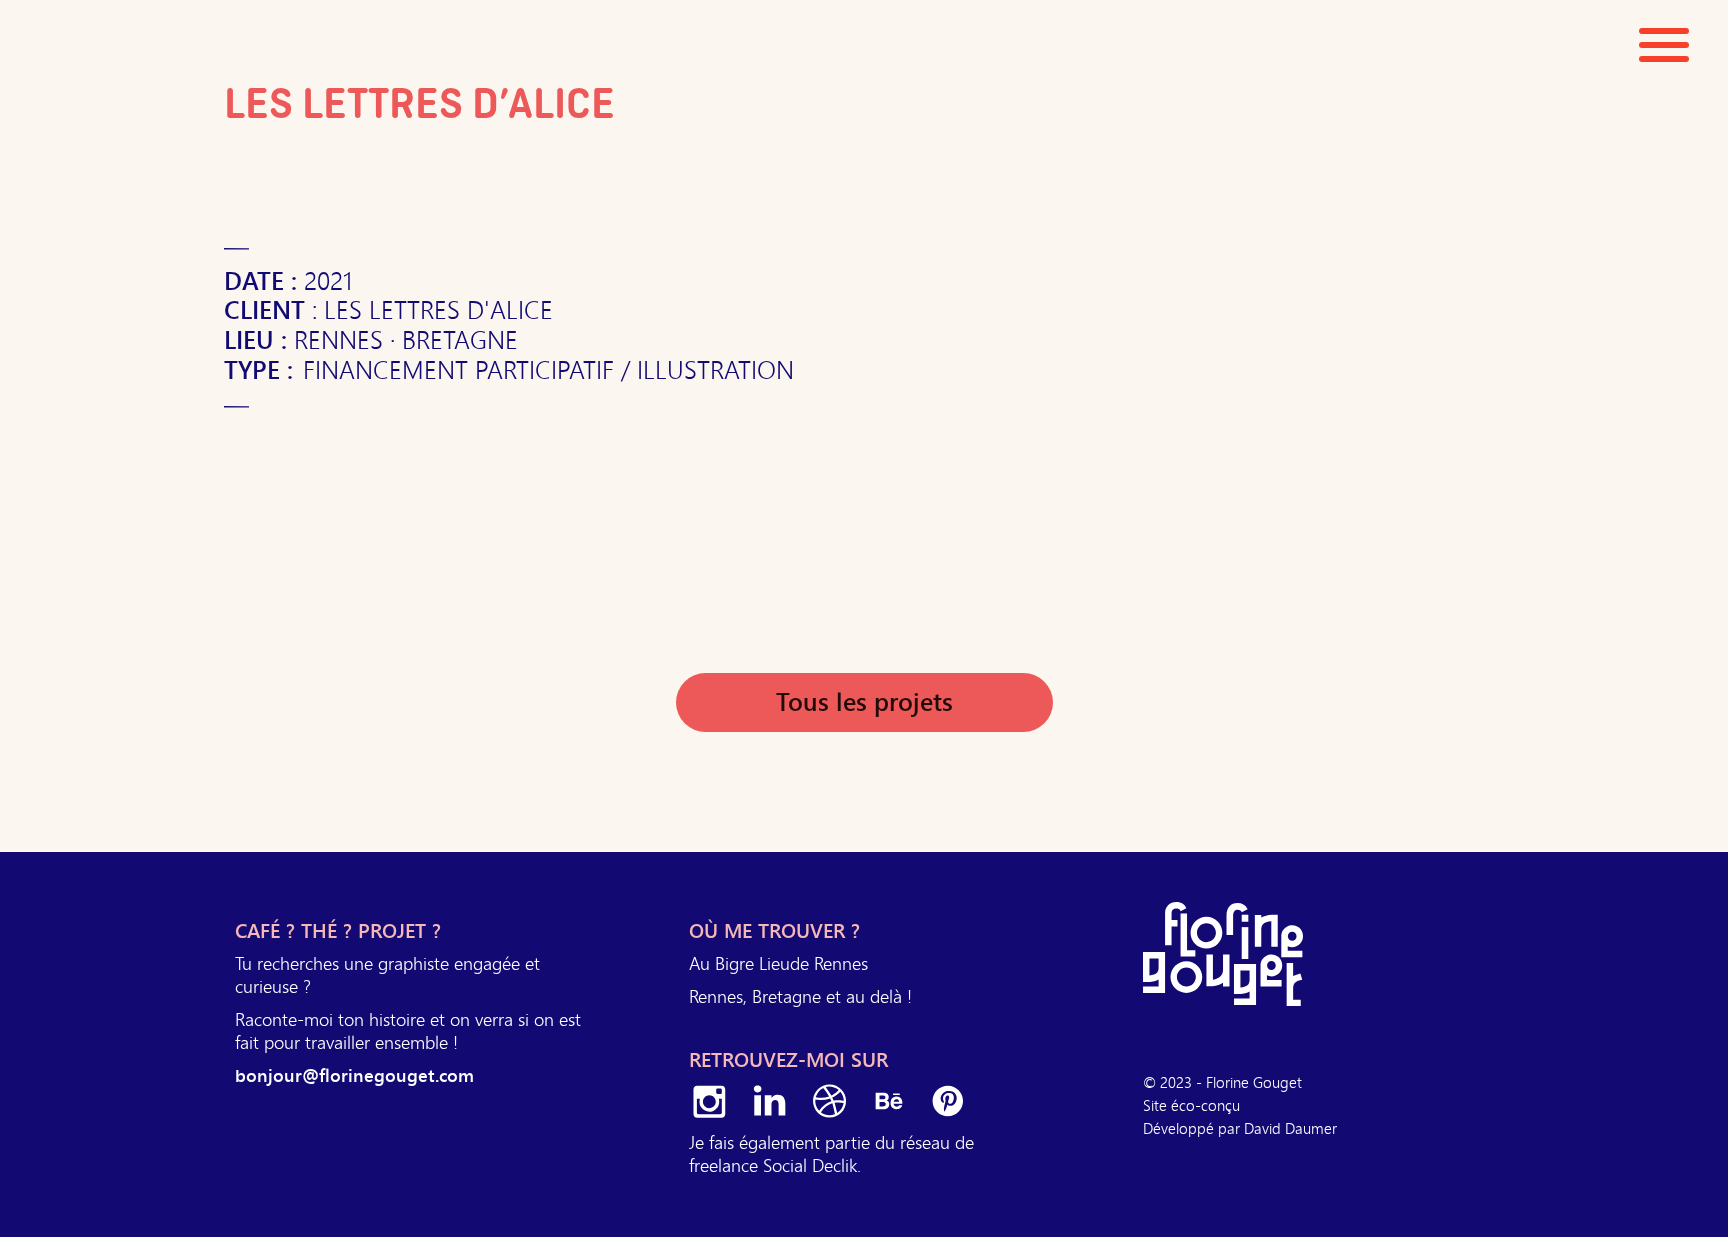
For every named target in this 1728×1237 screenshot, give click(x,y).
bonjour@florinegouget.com (354, 1075)
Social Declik (810, 1165)
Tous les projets (864, 702)
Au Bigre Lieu (739, 963)
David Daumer (1290, 1128)
